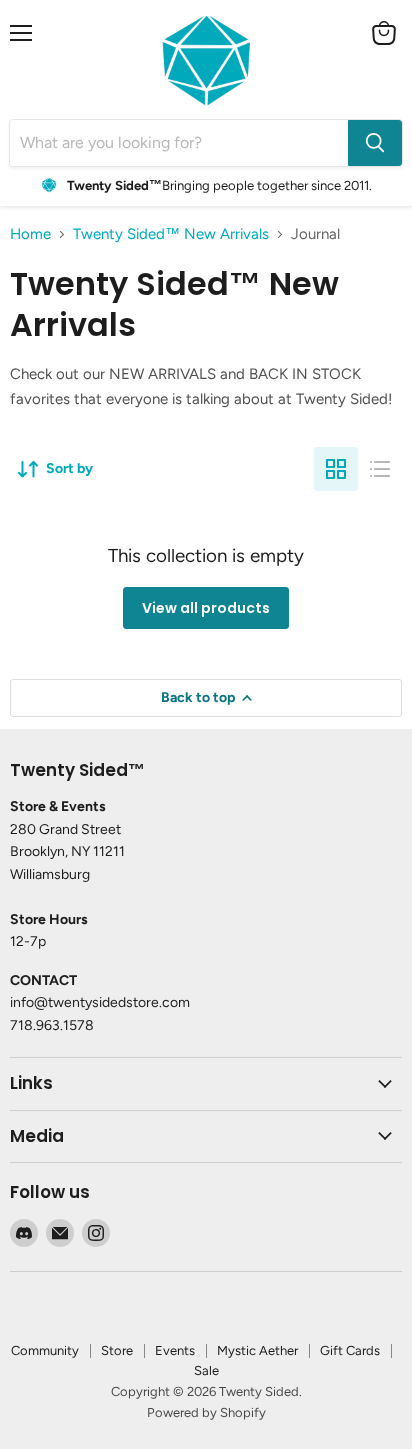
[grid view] (336, 469)
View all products (206, 608)
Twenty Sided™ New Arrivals (171, 234)
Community (45, 1350)
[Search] (375, 143)
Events (175, 1350)
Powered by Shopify (206, 1412)
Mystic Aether (257, 1350)
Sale (206, 1370)
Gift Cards (350, 1350)
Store (117, 1350)
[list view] (380, 469)
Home (30, 234)
